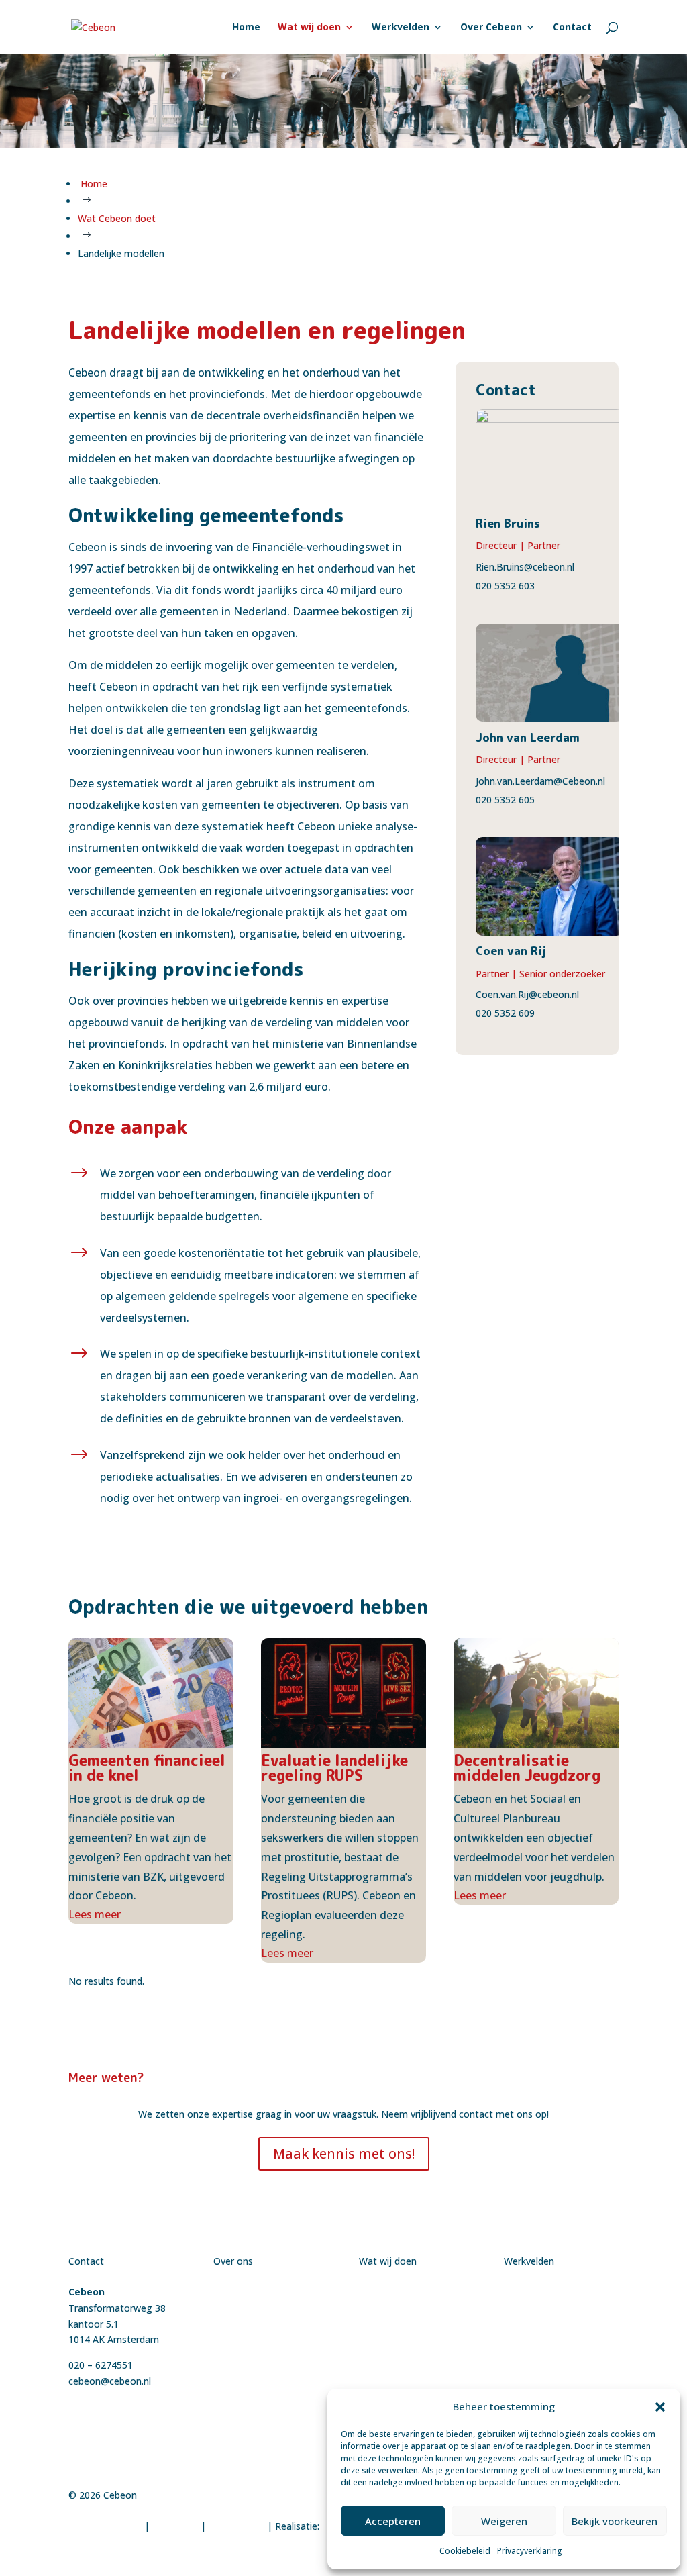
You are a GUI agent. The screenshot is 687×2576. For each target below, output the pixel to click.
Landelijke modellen (402, 2372)
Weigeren (504, 2521)
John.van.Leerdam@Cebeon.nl (540, 781)
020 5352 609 (505, 1013)
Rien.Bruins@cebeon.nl (525, 567)
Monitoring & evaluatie (410, 2388)
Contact (231, 2339)
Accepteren (393, 2521)
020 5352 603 (505, 586)
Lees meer (95, 1914)
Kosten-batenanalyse (406, 2324)
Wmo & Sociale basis (550, 2356)
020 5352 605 (505, 800)
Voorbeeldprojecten (257, 2308)
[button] (660, 2407)
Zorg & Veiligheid (542, 2388)
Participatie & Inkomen (554, 2372)
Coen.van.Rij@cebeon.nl (527, 994)
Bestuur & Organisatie (553, 2292)
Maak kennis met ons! (344, 2153)
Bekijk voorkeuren (615, 2521)
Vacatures (235, 2324)
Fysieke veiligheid (541, 2308)
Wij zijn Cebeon (247, 2292)
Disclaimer (175, 2526)
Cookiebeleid (465, 2551)
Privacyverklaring (530, 2551)
